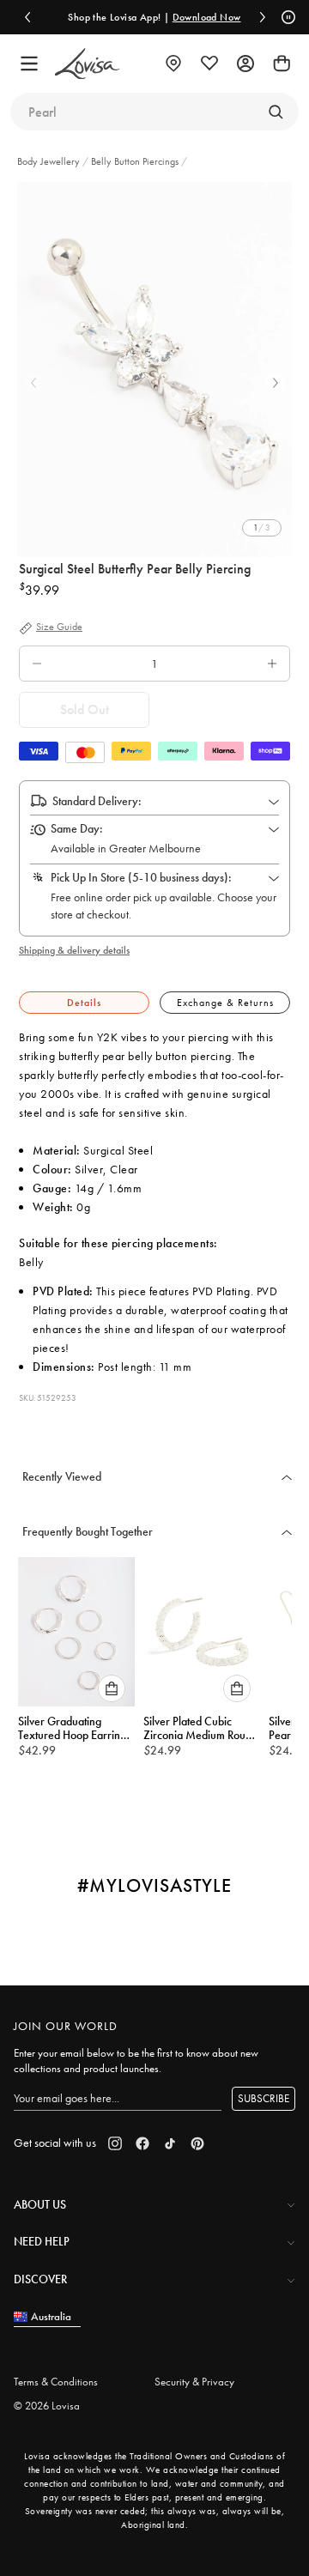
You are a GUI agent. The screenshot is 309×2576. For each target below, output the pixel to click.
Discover (40, 2279)
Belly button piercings (135, 161)
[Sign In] (245, 64)
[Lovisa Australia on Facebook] (142, 2143)
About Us (40, 2204)
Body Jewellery (50, 161)
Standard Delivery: (97, 801)
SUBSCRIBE (264, 2098)
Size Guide (59, 627)
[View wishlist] (209, 64)
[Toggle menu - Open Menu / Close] (29, 64)
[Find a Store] (173, 64)
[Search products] (276, 112)
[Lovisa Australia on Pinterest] (197, 2143)
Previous (33, 383)
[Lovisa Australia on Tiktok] (170, 2143)
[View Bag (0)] (282, 64)
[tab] (84, 1003)
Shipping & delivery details (74, 950)
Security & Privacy (194, 2382)
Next (276, 383)
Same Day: (77, 828)
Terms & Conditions (56, 2382)
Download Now (207, 17)
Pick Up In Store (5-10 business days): (141, 877)
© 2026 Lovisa (47, 2406)
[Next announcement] (263, 17)
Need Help (42, 2241)
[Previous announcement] (27, 17)
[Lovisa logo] (88, 64)
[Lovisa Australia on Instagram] (115, 2143)
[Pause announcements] (286, 17)
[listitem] (154, 370)
